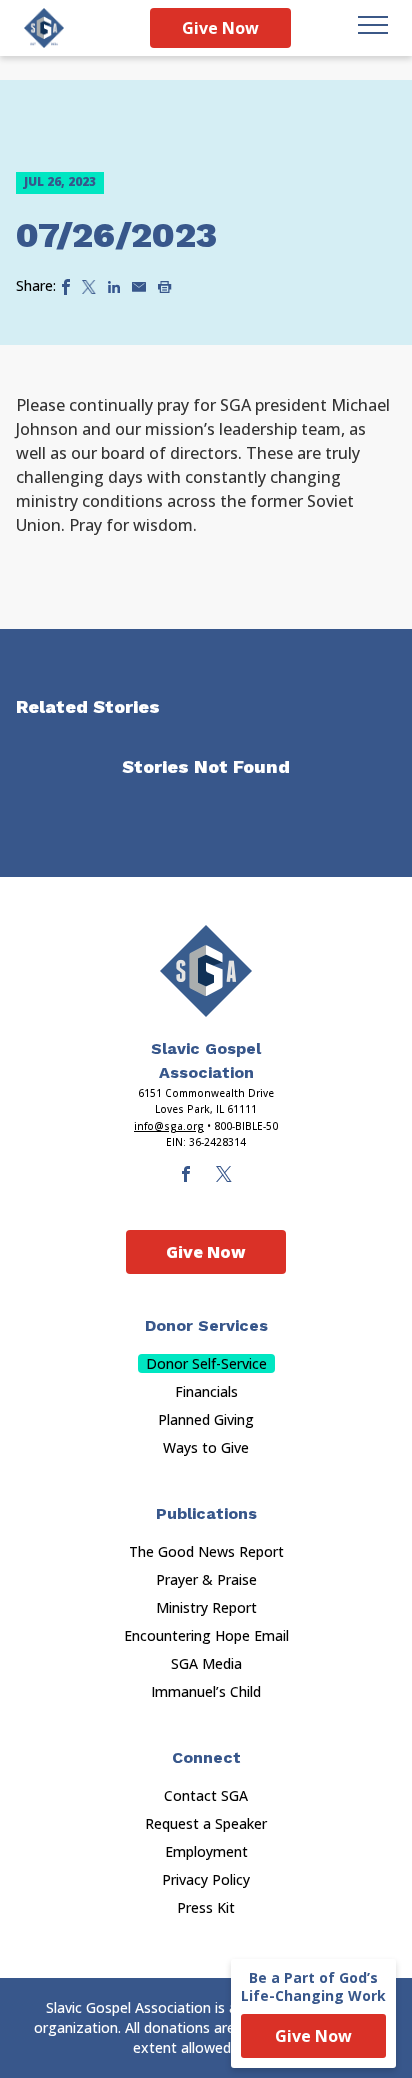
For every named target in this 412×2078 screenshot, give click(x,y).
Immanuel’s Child (206, 1691)
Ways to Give (206, 1447)
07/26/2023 (116, 235)
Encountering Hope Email (206, 1635)
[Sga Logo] (44, 28)
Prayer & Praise (206, 1579)
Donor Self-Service (206, 1363)
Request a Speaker (206, 1823)
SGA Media (206, 1663)
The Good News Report (206, 1551)
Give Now (220, 28)
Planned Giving (206, 1419)
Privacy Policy (206, 1879)
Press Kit (206, 1907)
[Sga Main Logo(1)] (206, 971)
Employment (206, 1851)
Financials (206, 1391)
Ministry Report (206, 1607)
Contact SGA (206, 1795)
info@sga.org (169, 1126)
